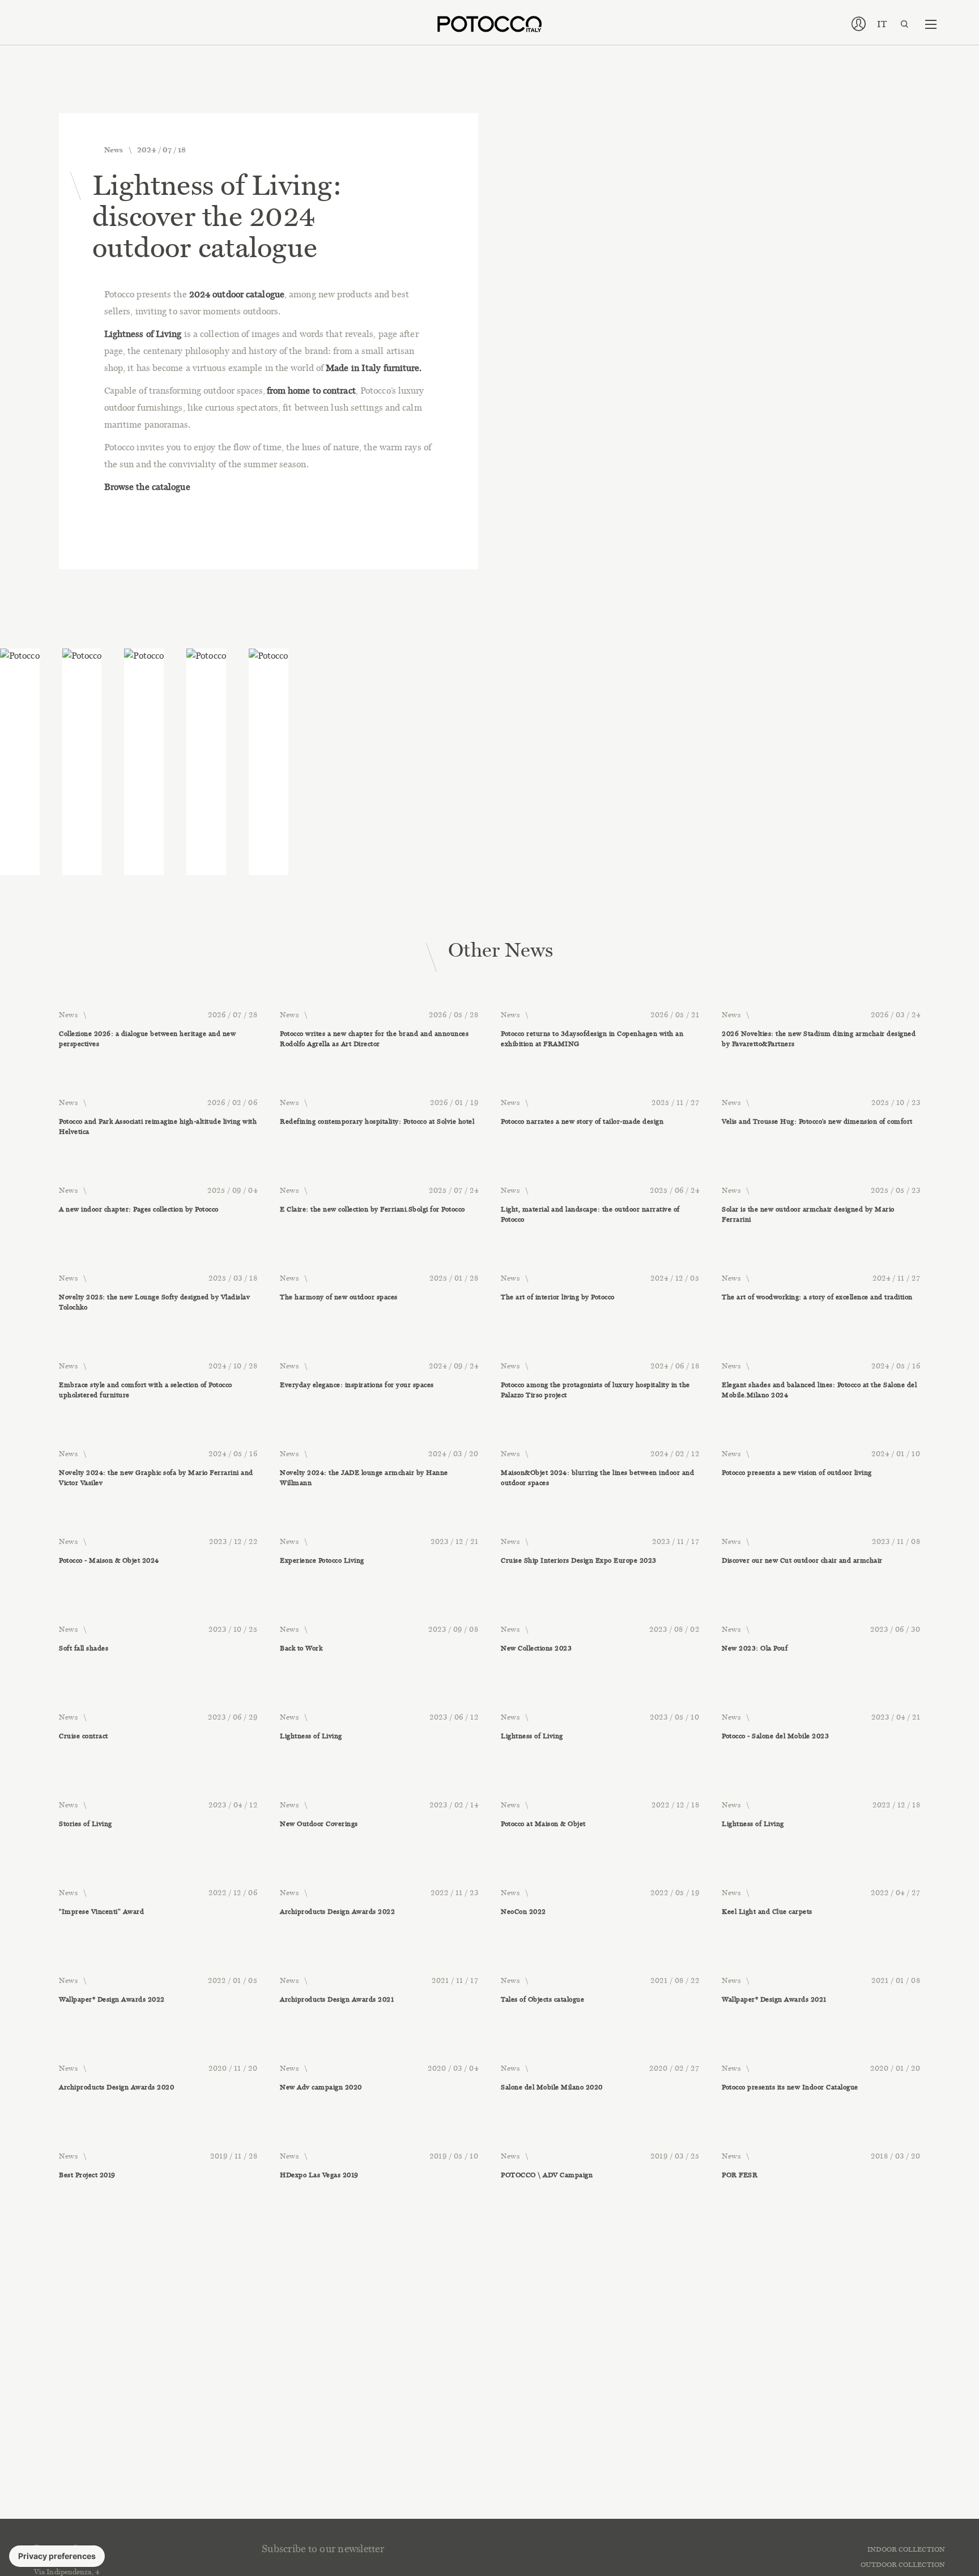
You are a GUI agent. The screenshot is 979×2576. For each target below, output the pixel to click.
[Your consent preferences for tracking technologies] (57, 2556)
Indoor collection (906, 2549)
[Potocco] (489, 24)
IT (882, 24)
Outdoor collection (903, 2565)
